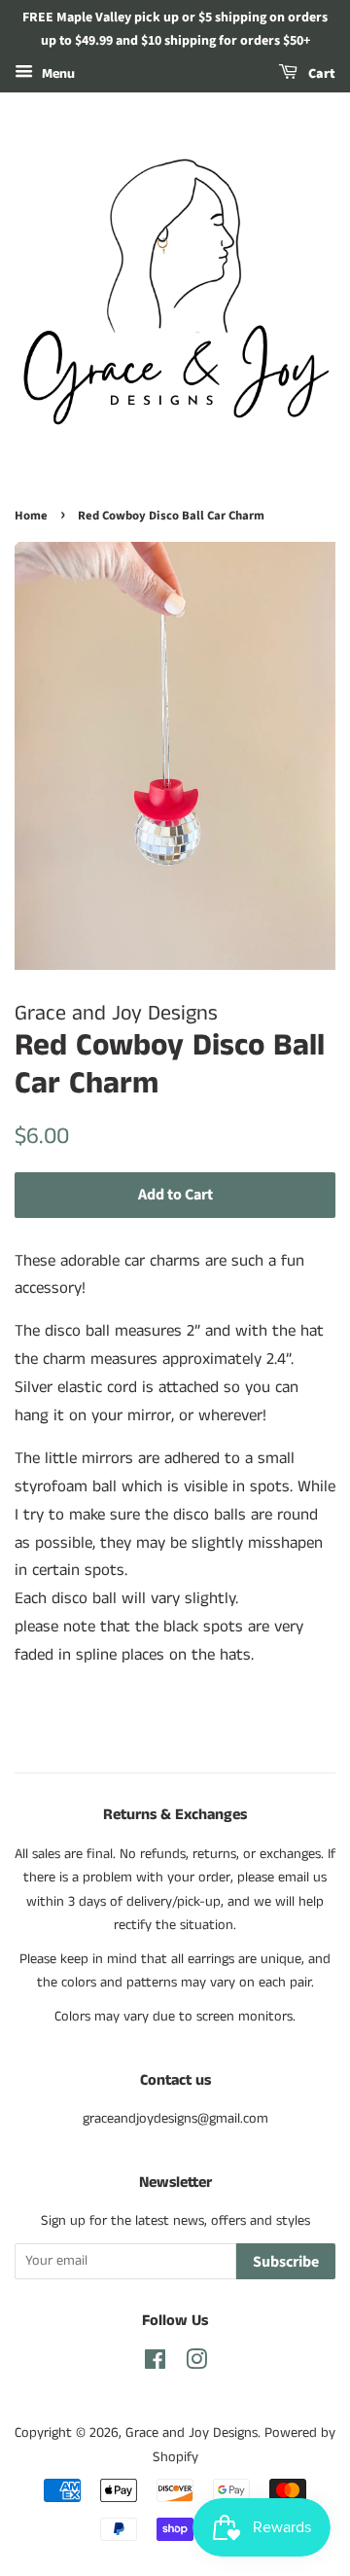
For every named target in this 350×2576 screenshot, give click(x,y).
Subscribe (286, 2262)
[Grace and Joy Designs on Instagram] (196, 2364)
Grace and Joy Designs (192, 2433)
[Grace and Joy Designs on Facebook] (155, 2364)
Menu (56, 74)
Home (31, 516)
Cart (320, 74)
